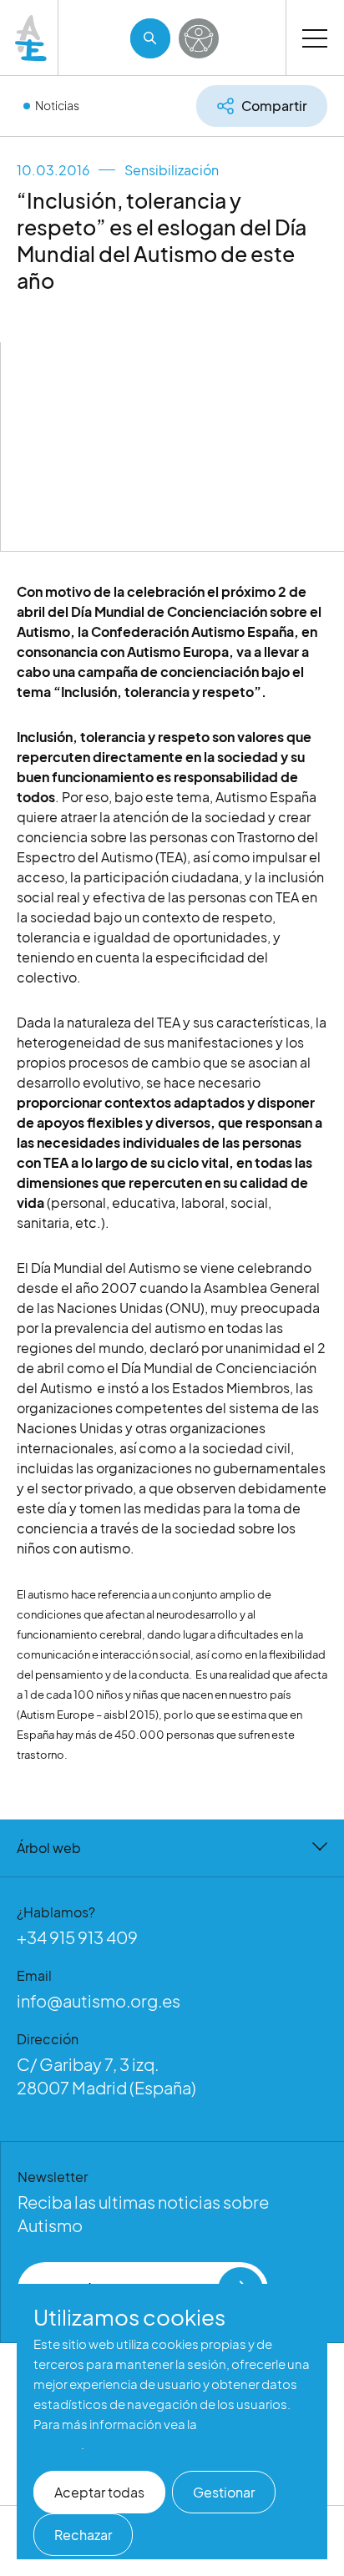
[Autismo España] (32, 38)
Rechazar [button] (83, 2535)
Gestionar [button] (224, 2492)
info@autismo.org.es (99, 2000)
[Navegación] (315, 38)
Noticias (57, 105)
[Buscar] (150, 38)
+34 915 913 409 (77, 1937)
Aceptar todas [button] (99, 2492)
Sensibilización (172, 170)
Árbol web (49, 1848)
